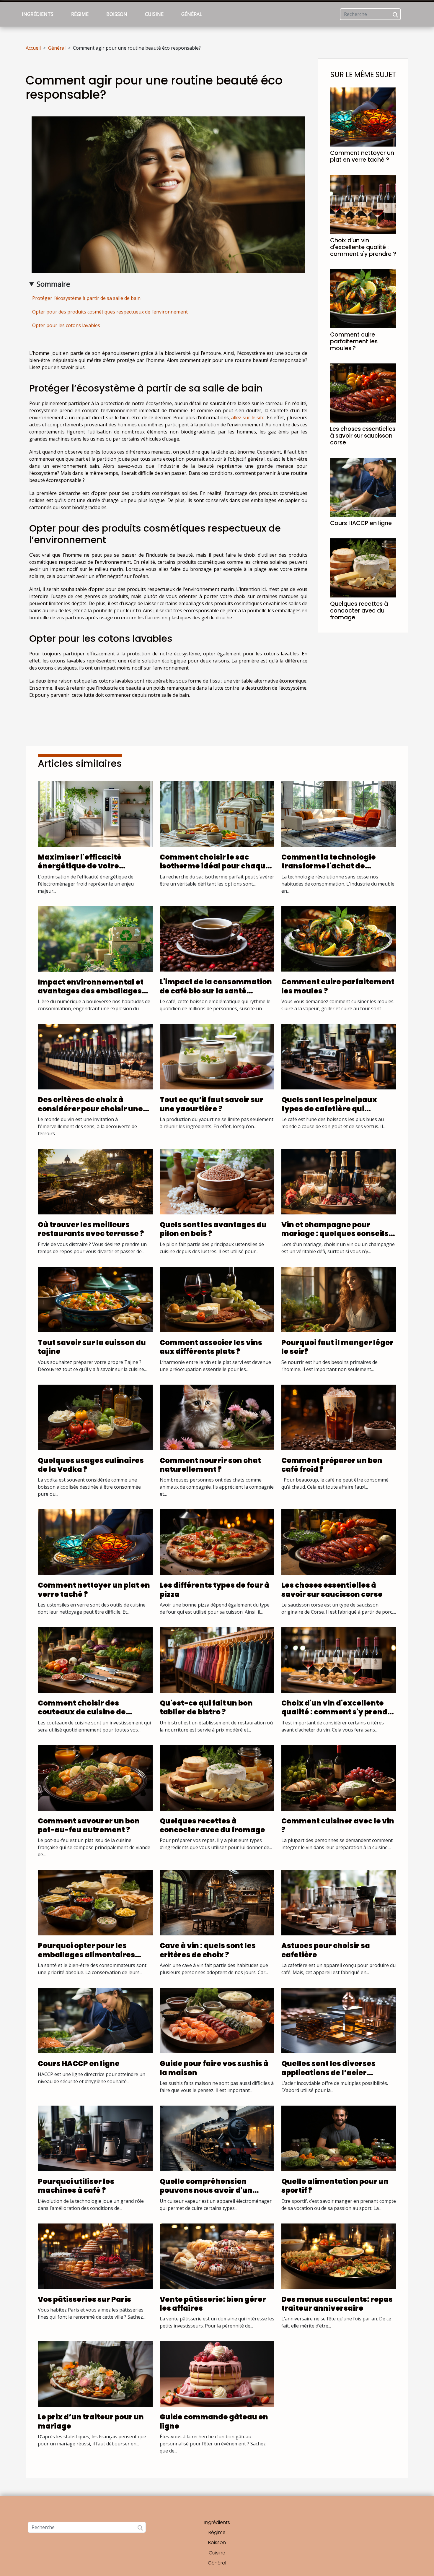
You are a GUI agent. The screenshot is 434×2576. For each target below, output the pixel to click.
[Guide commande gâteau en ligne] (217, 2374)
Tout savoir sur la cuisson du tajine (92, 1347)
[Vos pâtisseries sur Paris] (95, 2256)
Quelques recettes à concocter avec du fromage (359, 611)
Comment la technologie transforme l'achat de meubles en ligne (329, 866)
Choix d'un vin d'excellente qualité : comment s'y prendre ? (363, 247)
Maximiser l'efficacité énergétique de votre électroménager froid (80, 866)
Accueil (33, 48)
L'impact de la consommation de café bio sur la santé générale (216, 991)
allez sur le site (248, 418)
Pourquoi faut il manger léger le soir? (337, 1347)
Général (192, 14)
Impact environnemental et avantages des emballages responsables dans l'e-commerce (91, 995)
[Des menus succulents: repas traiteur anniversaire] (339, 2256)
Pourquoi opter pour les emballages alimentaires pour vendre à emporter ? (86, 1955)
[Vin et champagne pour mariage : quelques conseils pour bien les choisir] (339, 1181)
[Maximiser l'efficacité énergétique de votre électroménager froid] (95, 813)
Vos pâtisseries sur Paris (84, 2299)
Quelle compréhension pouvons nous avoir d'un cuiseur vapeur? (206, 2190)
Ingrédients (38, 14)
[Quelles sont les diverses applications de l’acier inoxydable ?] (339, 2020)
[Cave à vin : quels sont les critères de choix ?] (217, 1902)
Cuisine (154, 14)
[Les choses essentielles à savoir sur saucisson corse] (363, 392)
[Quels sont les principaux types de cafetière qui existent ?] (339, 1056)
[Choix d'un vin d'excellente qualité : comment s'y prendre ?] (363, 204)
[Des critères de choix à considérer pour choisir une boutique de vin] (95, 1056)
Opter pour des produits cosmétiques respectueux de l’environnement (110, 312)
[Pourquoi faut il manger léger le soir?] (339, 1299)
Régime (80, 14)
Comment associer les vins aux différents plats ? (211, 1347)
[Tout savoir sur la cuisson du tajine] (95, 1299)
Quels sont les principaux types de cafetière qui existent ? (329, 1109)
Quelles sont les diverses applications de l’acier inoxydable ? (328, 2073)
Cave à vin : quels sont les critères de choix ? (208, 1950)
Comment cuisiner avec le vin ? (338, 1825)
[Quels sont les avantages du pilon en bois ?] (217, 1181)
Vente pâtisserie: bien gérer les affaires (213, 2304)
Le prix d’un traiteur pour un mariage (91, 2421)
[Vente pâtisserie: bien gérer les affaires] (217, 2256)
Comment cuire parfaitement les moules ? (354, 341)
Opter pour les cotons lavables (66, 325)
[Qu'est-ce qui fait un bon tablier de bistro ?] (217, 1659)
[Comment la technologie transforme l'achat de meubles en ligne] (339, 813)
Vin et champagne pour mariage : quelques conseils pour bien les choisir (335, 1234)
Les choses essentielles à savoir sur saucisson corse (363, 436)
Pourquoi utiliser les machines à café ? (76, 2186)
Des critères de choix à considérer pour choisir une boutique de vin (90, 1109)
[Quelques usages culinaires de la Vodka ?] (95, 1417)
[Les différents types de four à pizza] (217, 1542)
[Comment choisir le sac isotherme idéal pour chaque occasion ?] (217, 813)
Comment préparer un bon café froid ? (332, 1465)
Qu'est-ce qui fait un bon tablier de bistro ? (206, 1707)
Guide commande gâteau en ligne (214, 2421)
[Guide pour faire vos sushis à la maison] (217, 2020)
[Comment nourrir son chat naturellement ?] (217, 1417)
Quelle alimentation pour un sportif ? (335, 2186)
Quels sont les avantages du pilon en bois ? (213, 1229)
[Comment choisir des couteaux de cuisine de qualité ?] (95, 1659)
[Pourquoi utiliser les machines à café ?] (95, 2138)
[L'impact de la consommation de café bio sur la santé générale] (217, 938)
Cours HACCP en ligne (361, 523)
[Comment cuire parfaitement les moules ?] (363, 298)
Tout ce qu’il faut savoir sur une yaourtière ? (212, 1104)
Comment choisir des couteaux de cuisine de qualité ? (82, 1712)
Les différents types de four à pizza (214, 1590)
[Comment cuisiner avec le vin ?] (339, 1777)
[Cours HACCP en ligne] (363, 487)
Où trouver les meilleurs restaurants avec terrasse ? (91, 1229)
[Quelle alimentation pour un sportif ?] (339, 2138)
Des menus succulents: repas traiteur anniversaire (337, 2304)
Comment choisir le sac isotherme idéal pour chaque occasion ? (215, 866)
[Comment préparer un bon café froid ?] (339, 1417)
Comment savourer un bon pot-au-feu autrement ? (89, 1825)
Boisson (117, 14)
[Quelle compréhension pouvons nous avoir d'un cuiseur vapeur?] (217, 2138)
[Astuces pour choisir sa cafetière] (339, 1902)
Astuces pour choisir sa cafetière (326, 1950)
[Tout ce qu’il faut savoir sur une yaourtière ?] (217, 1056)
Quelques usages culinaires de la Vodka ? (91, 1465)
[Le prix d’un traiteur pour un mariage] (95, 2374)
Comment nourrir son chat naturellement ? (210, 1465)
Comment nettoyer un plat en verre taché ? (362, 156)
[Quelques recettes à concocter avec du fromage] (363, 567)
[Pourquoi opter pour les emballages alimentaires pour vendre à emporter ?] (95, 1902)
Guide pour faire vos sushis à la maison (214, 2068)
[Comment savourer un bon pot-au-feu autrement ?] (95, 1777)
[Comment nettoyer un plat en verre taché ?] (363, 116)
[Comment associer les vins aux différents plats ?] (217, 1299)
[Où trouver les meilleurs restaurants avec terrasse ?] (95, 1181)
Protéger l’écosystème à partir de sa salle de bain (86, 298)
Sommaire (53, 284)
